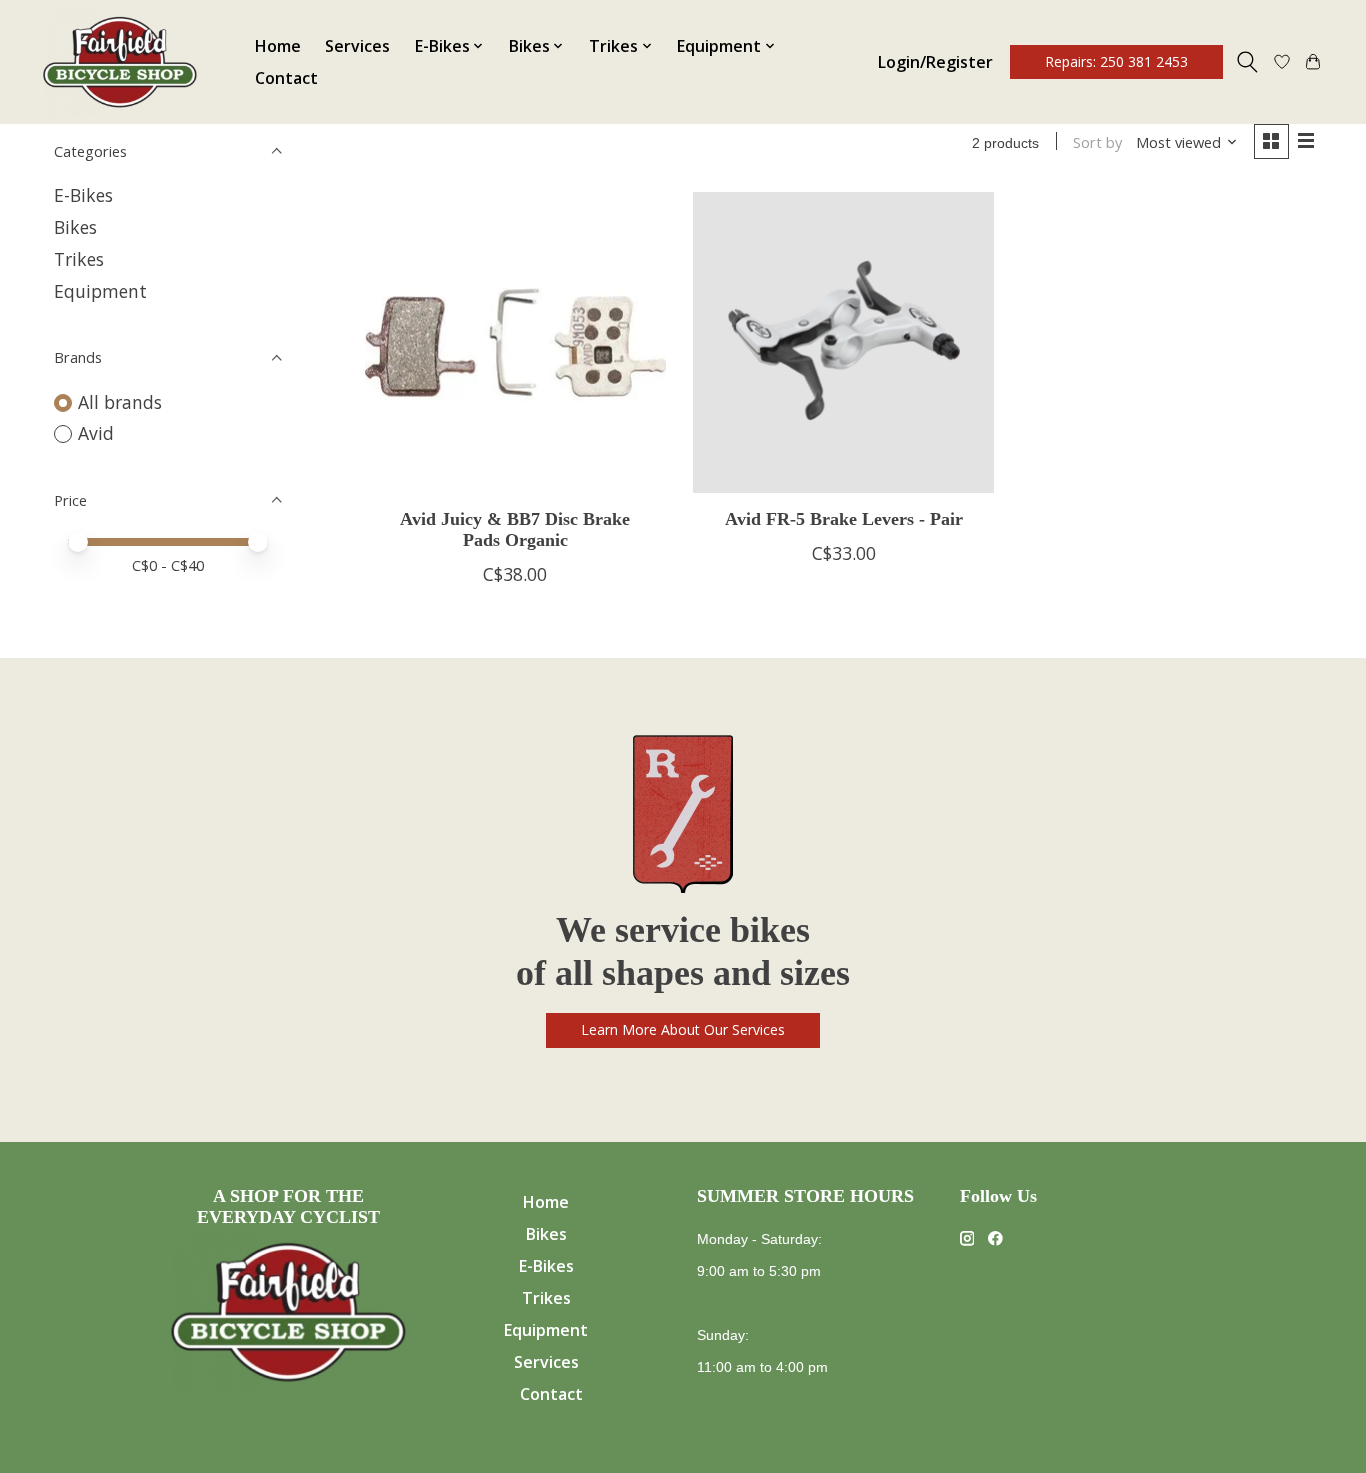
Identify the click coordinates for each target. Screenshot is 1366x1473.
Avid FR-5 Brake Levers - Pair (844, 519)
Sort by (1097, 142)
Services (357, 46)
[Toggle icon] (1247, 62)
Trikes (79, 259)
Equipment (100, 291)
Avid (96, 433)
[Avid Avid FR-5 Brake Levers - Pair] (843, 342)
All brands (120, 402)
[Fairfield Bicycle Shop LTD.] (120, 62)
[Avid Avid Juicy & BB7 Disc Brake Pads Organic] (515, 342)
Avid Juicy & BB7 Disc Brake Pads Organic (515, 529)
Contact (286, 78)
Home (278, 46)
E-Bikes (83, 195)
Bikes (75, 227)
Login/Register (935, 62)
